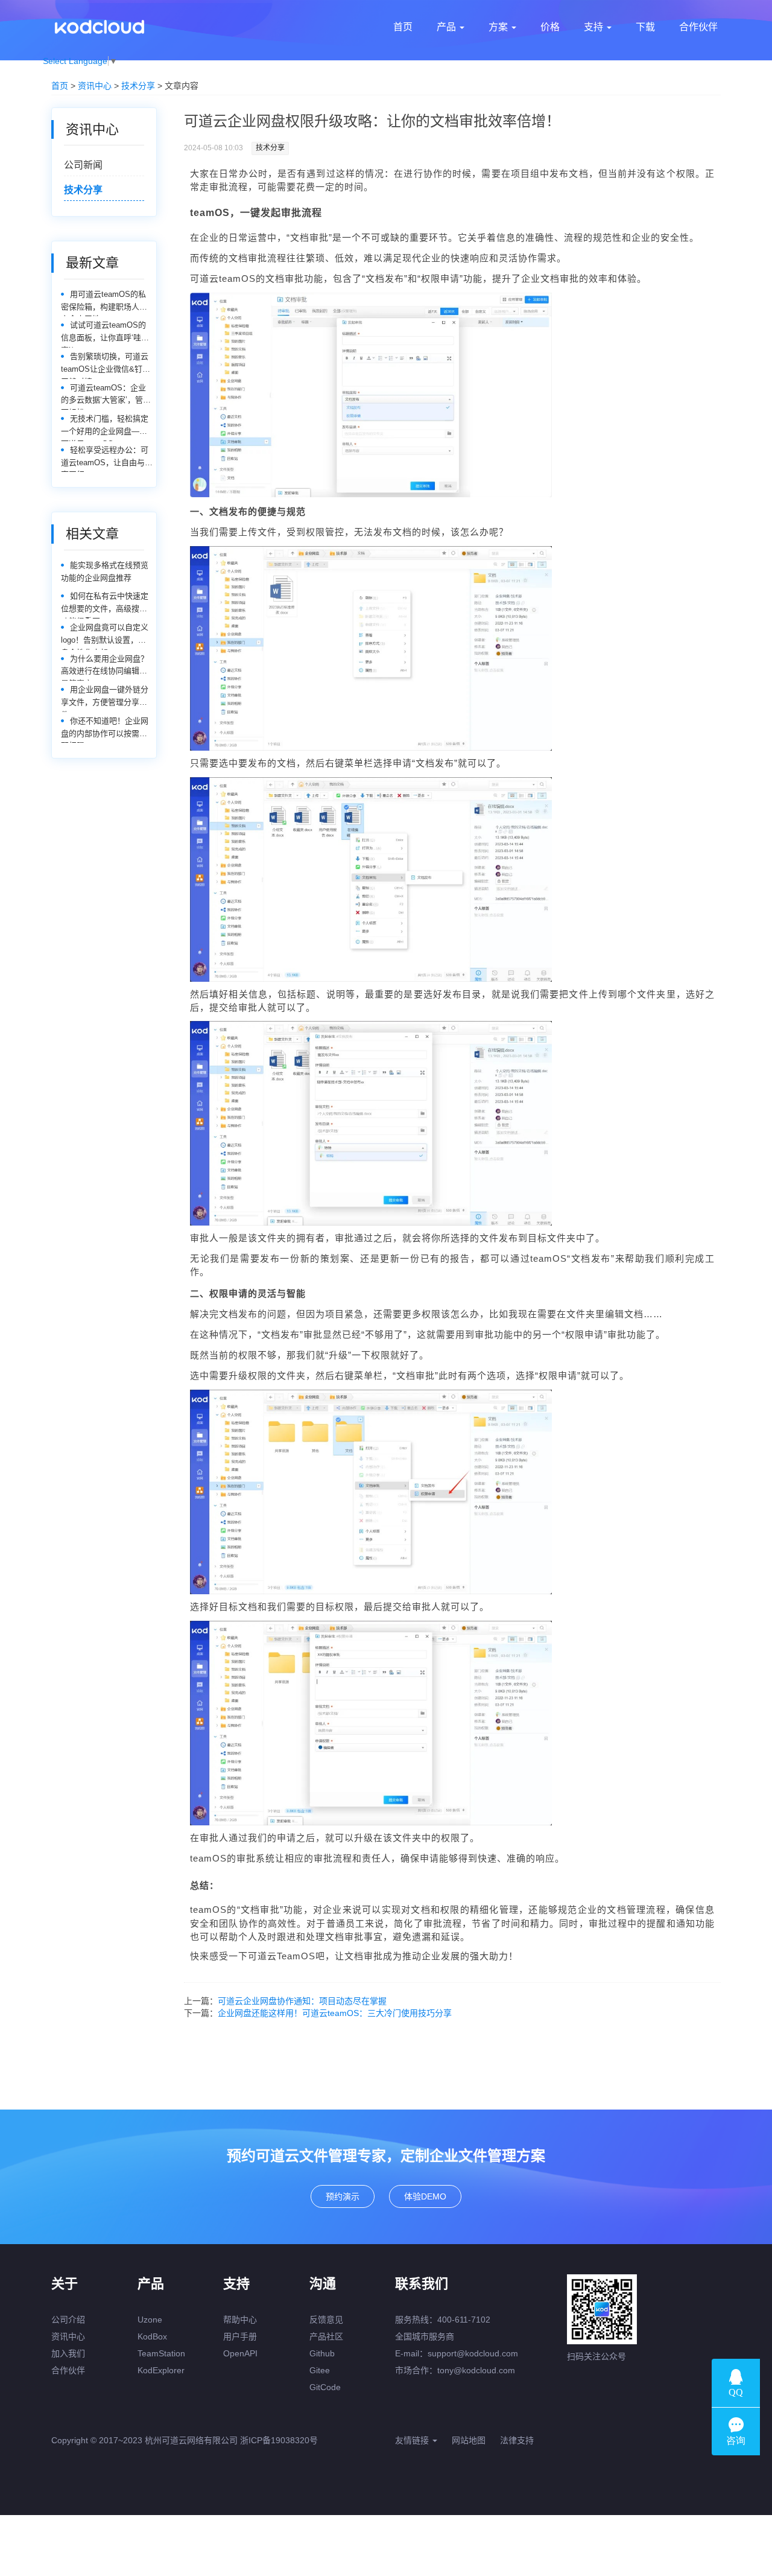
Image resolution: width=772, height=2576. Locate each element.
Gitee (320, 2370)
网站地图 (469, 2440)
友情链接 (413, 2440)
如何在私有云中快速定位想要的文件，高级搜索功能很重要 (105, 605)
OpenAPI (240, 2353)
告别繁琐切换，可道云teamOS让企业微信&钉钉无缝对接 (106, 365)
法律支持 (517, 2440)
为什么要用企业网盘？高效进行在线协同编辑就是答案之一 (105, 668)
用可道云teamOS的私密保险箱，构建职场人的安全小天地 (104, 303)
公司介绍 (68, 2320)
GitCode (325, 2387)
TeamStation (161, 2353)
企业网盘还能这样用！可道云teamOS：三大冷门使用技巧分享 (335, 2013)
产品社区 (326, 2336)
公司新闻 (83, 165)
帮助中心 (240, 2320)
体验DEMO (425, 2196)
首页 (60, 86)
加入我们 (68, 2353)
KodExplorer (161, 2370)
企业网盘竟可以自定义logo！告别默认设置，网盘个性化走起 (105, 636)
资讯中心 (95, 86)
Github (322, 2353)
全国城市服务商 (425, 2336)
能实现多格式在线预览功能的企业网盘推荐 (105, 571)
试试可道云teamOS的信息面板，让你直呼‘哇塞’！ (103, 334)
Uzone (150, 2320)
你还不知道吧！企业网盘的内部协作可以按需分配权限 (105, 730)
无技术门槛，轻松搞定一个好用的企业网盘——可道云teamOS (105, 428)
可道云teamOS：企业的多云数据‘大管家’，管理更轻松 (106, 397)
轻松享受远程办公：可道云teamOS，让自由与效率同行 (107, 459)
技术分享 (138, 86)
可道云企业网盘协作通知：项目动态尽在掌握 (302, 2001)
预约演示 (343, 2196)
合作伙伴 (68, 2370)
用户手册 (240, 2336)
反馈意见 (326, 2320)
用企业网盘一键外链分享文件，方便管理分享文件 (105, 698)
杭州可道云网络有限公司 (191, 2440)
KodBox (152, 2336)
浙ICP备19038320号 (279, 2440)
